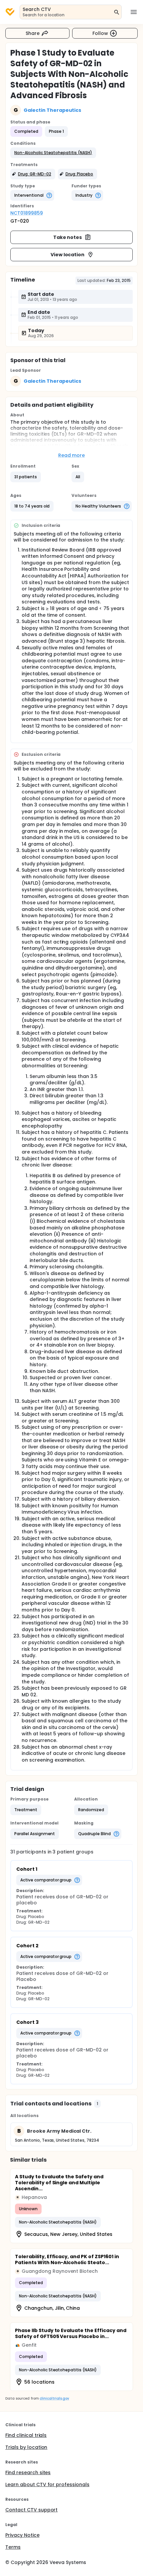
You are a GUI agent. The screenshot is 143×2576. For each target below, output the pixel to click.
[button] (53, 153)
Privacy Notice (22, 2535)
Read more (72, 455)
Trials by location (26, 2447)
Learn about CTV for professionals (47, 2484)
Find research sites (28, 2472)
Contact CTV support (31, 2510)
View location (68, 255)
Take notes (68, 237)
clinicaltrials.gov (54, 2398)
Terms (13, 2547)
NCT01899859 (27, 213)
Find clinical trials (26, 2435)
